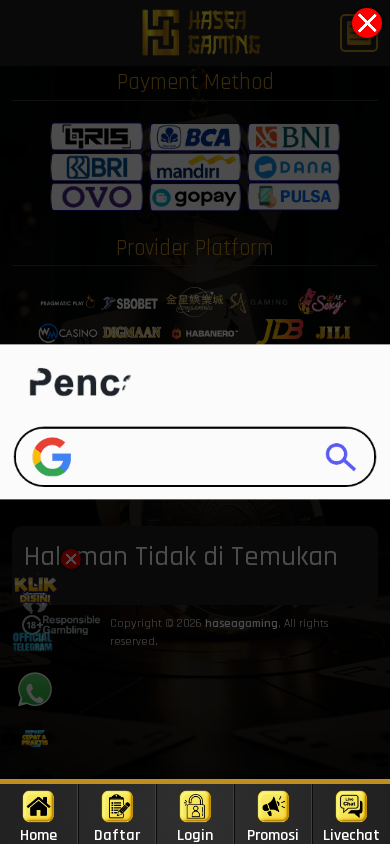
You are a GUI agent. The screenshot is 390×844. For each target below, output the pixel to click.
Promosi (273, 834)
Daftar (117, 834)
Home (38, 834)
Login (195, 834)
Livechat (351, 834)
